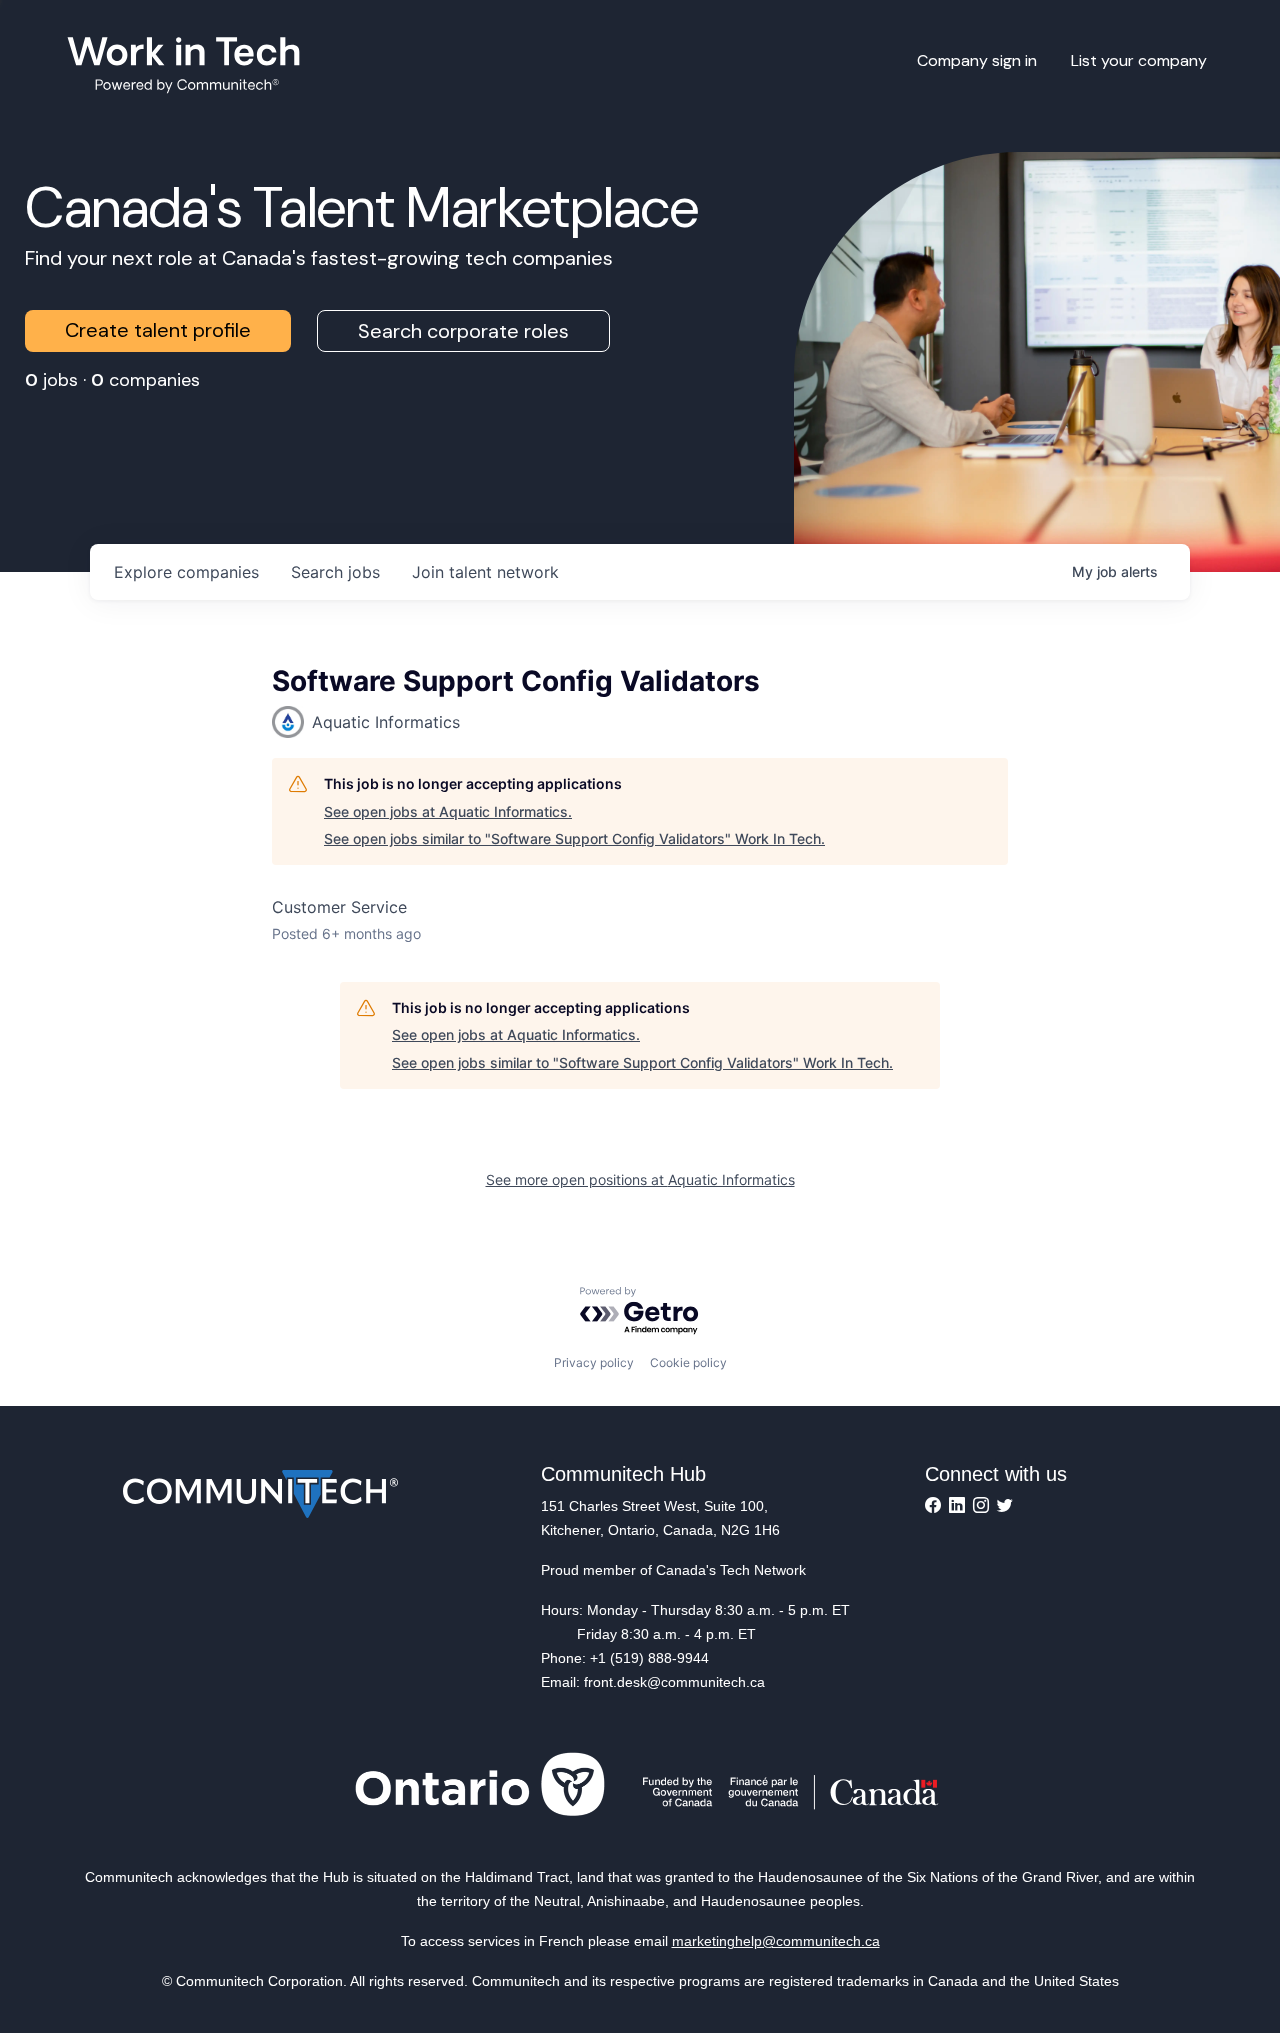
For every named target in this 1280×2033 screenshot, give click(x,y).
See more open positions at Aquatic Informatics (640, 1179)
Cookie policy (688, 1362)
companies (186, 572)
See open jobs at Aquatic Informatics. (448, 811)
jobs (335, 572)
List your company (1139, 60)
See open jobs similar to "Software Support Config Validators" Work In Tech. (574, 838)
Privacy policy (594, 1362)
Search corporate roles (463, 331)
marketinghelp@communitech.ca (776, 1941)
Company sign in (977, 60)
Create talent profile (158, 330)
